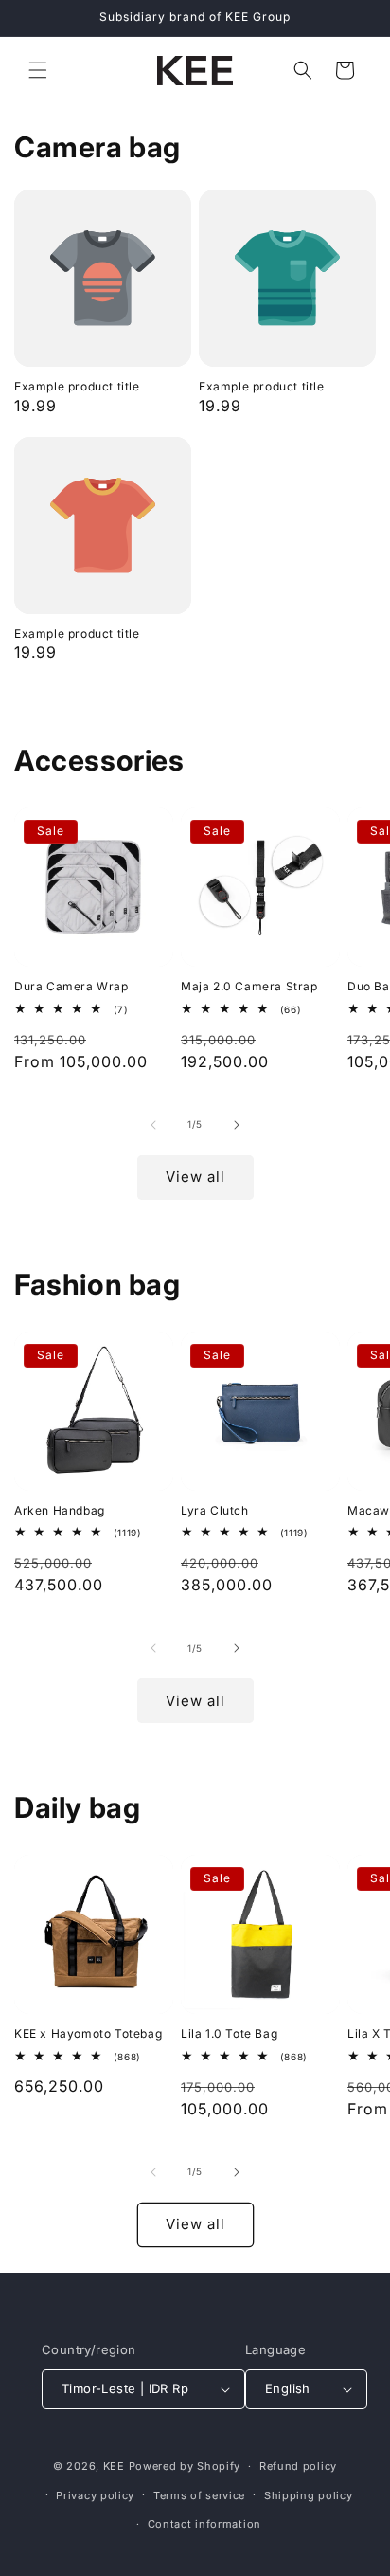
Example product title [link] (77, 386)
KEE (114, 2466)
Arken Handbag (60, 1510)
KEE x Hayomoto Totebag (88, 2033)
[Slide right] (237, 1125)
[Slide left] (153, 1125)
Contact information (204, 2524)
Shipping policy (309, 2495)
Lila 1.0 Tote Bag (229, 2033)
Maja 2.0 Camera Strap (249, 986)
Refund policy (298, 2466)
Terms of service (199, 2495)
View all (195, 1177)
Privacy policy (95, 2495)
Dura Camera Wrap (71, 986)
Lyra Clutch (215, 1510)
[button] (38, 70)
